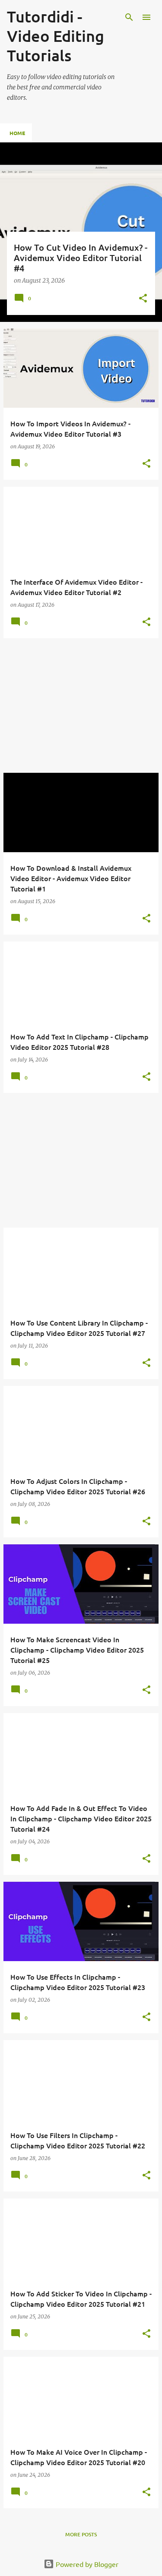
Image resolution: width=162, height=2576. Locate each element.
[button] (143, 299)
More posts (81, 2534)
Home (17, 133)
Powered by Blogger (86, 2564)
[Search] (129, 17)
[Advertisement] (81, 705)
